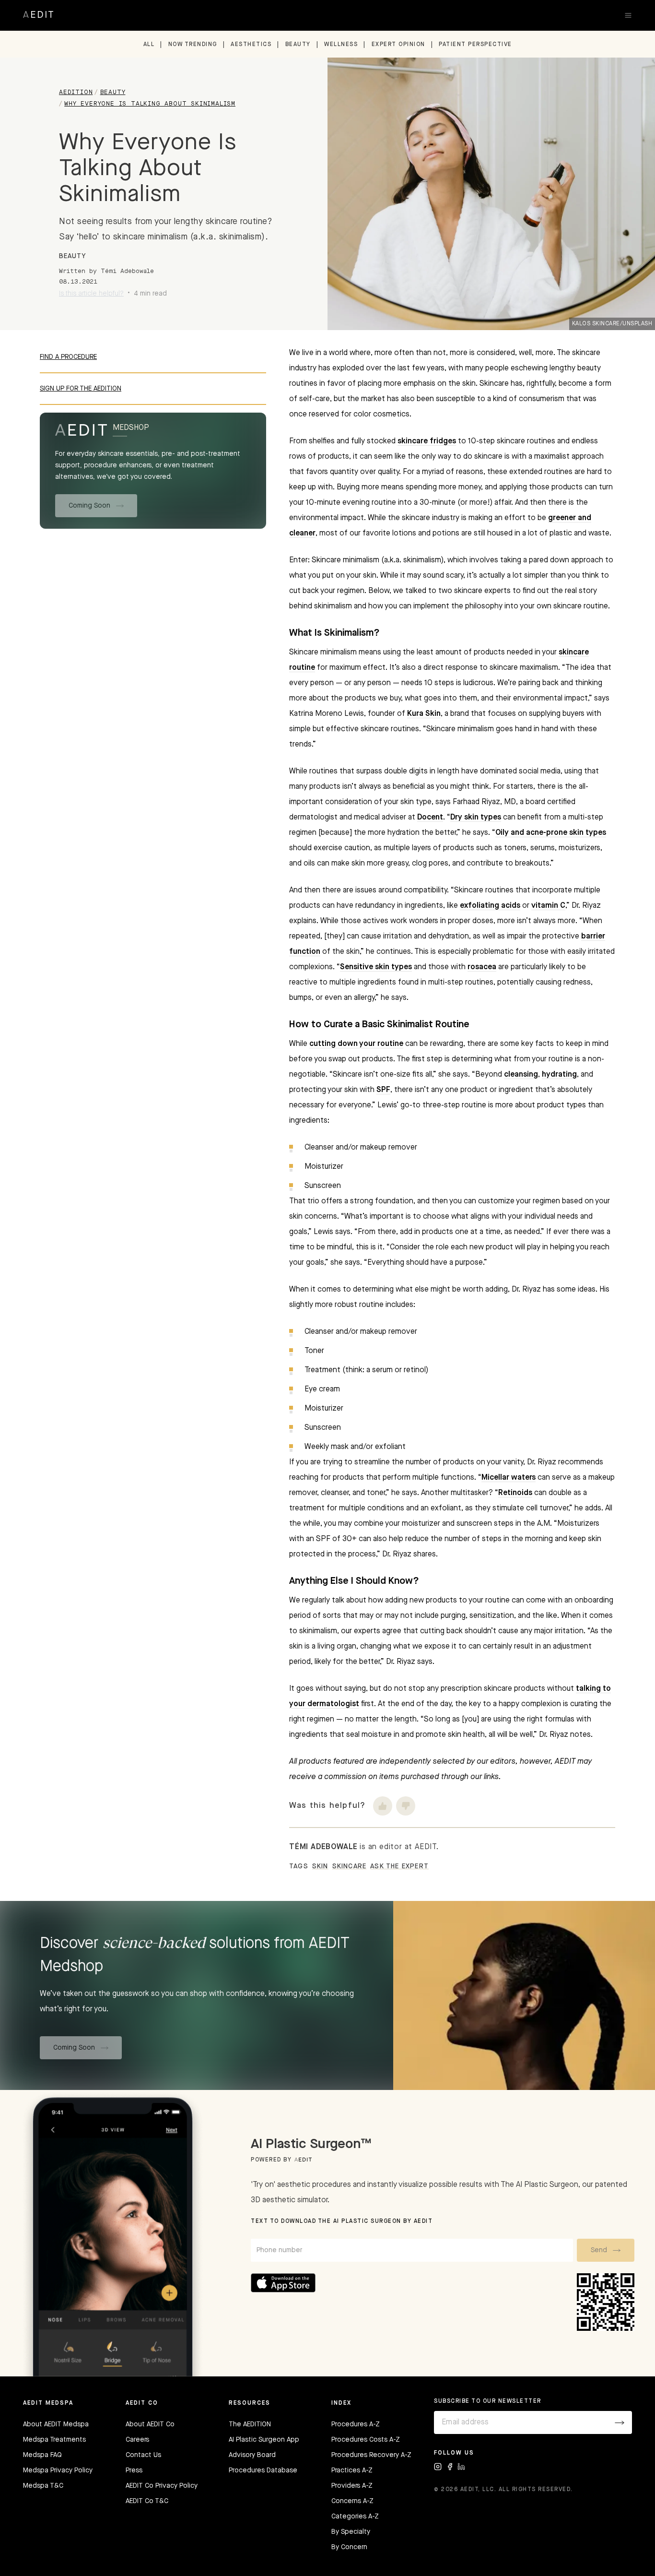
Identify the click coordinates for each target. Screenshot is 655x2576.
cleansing (521, 1075)
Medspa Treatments (54, 2440)
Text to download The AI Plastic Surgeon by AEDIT (342, 2221)
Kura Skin (424, 714)
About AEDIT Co (150, 2424)
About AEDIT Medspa (56, 2424)
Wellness (341, 45)
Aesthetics (251, 45)
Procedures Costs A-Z (366, 2440)
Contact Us (143, 2455)
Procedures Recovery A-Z (371, 2455)
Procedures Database (263, 2470)
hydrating (559, 1075)
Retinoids (515, 1493)
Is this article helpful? (91, 294)
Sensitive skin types (376, 967)
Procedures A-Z (356, 2424)
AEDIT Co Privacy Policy (162, 2486)
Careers (137, 2440)
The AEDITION (250, 2424)
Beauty (298, 45)
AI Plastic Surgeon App (264, 2440)
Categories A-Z (355, 2517)
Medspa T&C (43, 2486)
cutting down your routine (356, 1044)
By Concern (349, 2547)
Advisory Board (252, 2455)
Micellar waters (509, 1478)
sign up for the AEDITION (81, 389)
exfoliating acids (490, 906)
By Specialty (351, 2532)
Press (134, 2470)
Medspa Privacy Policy (58, 2470)
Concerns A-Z (352, 2501)
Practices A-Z (352, 2470)
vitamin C (548, 906)
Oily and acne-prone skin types (551, 833)
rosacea (482, 967)
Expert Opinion (398, 45)
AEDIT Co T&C (147, 2501)
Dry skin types (476, 818)
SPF (383, 1090)
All (149, 45)
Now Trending (193, 45)
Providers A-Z (352, 2486)
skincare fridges (427, 441)
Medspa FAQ (42, 2455)
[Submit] (620, 2422)
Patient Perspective (475, 45)
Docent (430, 818)
